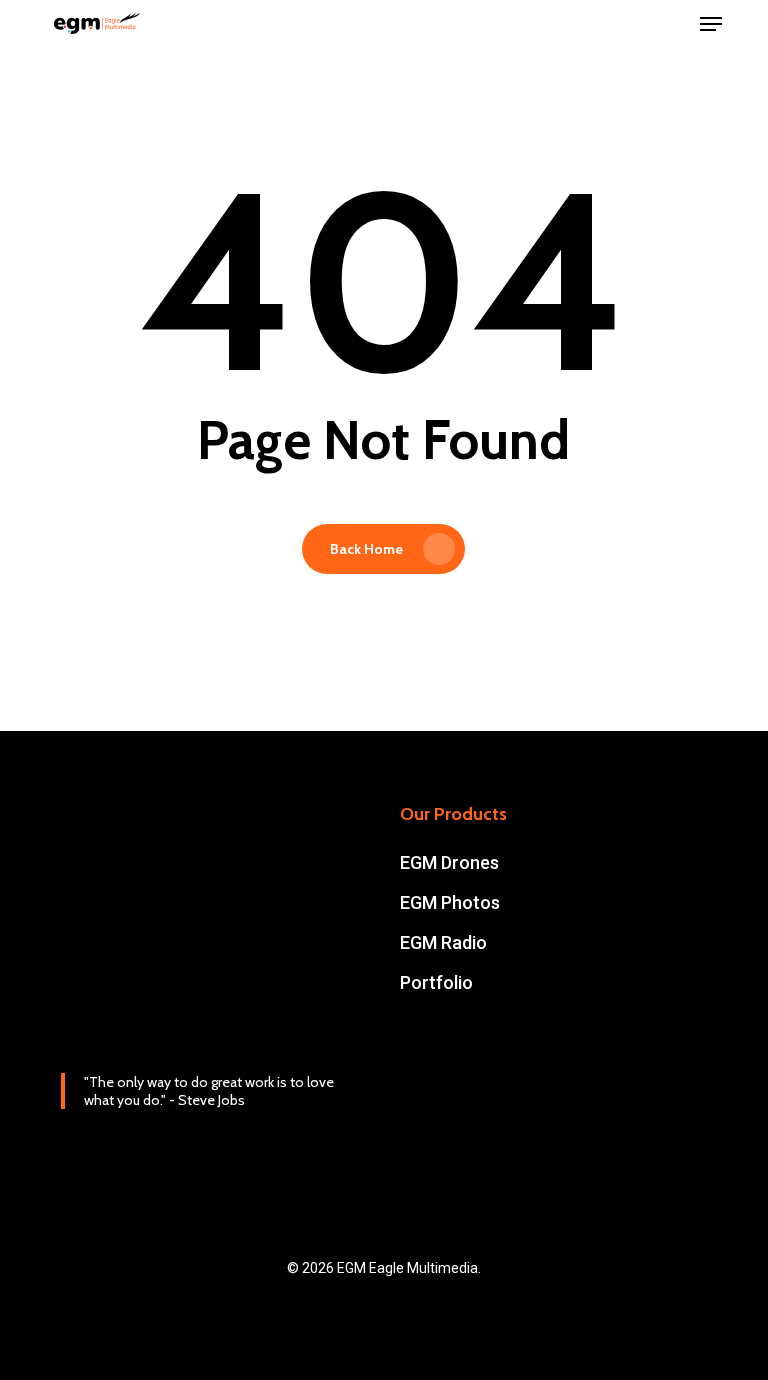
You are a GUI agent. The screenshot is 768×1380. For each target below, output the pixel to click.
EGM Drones (449, 862)
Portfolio (436, 982)
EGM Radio (443, 942)
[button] (711, 24)
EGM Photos (450, 902)
